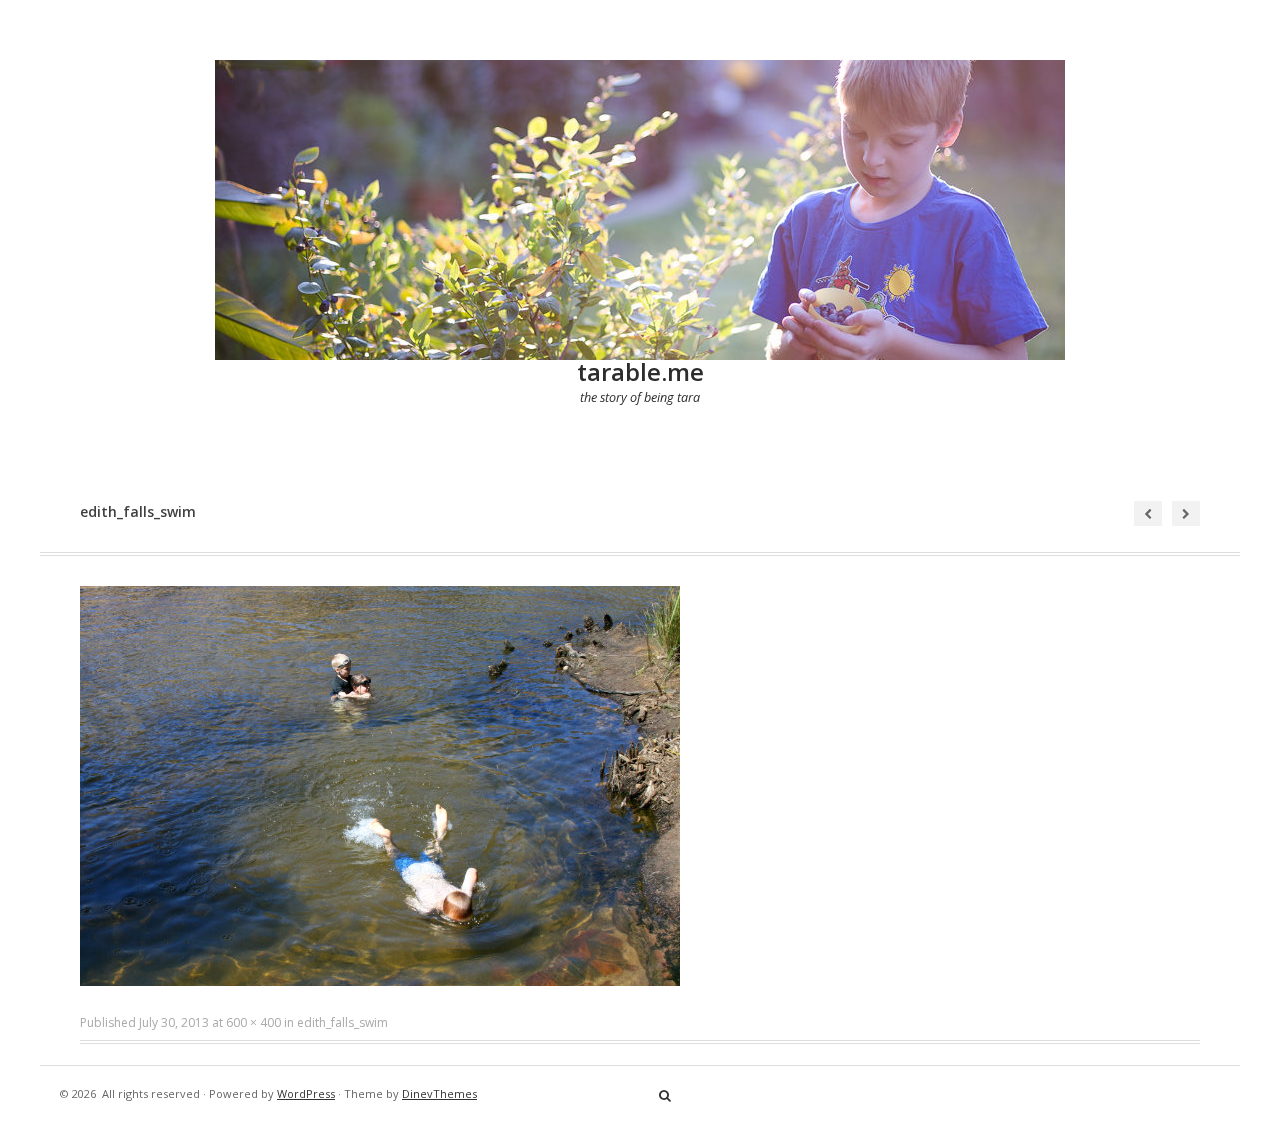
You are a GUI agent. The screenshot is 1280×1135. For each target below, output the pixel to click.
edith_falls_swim (342, 1022)
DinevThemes (439, 1093)
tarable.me (640, 371)
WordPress (306, 1093)
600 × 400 (253, 1022)
